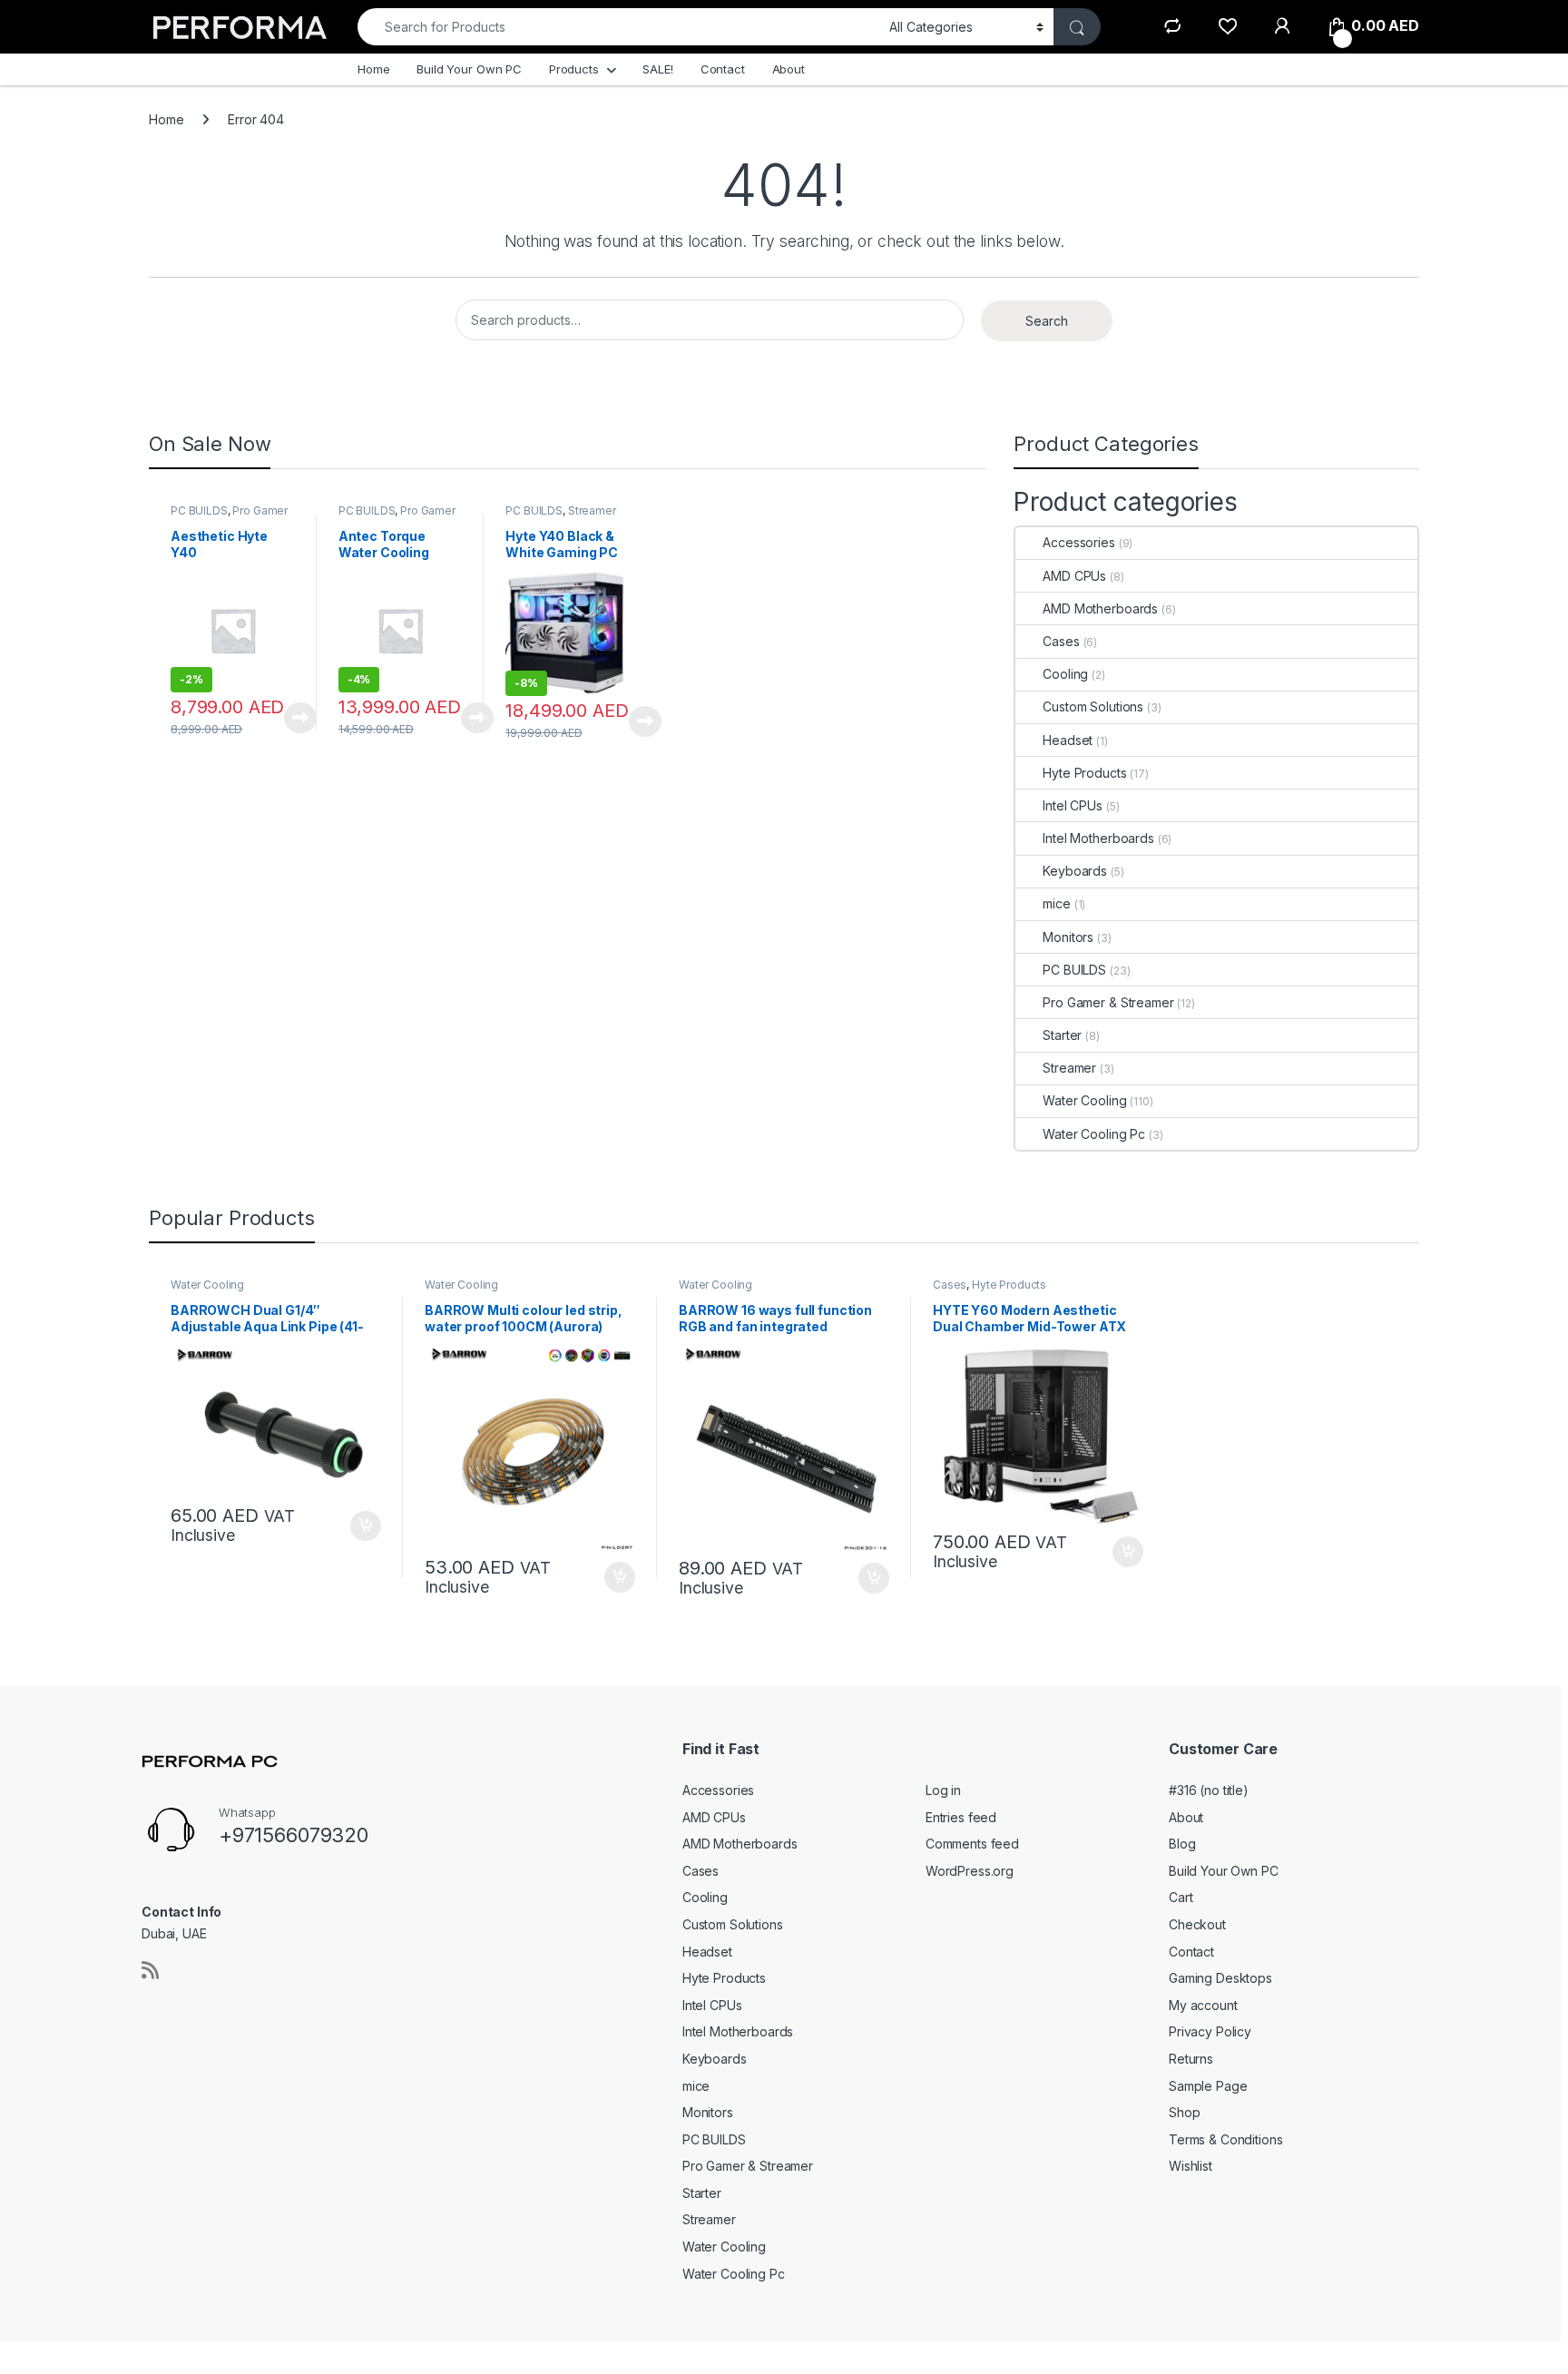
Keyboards (1075, 871)
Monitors (1068, 937)
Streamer (592, 510)
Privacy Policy (1210, 2031)
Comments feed (972, 1844)
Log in (943, 1790)
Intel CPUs (1073, 805)
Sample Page (1208, 2086)
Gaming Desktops (1220, 1978)
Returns (1191, 2059)
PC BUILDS (199, 510)
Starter (1062, 1035)
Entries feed (961, 1817)
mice (1056, 903)
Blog (1182, 1844)
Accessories (1078, 542)
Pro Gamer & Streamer (1108, 1002)
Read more (300, 718)
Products (574, 69)
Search (1047, 321)
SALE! (657, 69)
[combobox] (618, 27)
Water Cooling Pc (1094, 1134)
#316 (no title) (1209, 1790)
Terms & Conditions (1225, 2139)
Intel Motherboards (1098, 838)
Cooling (1065, 674)
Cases (1061, 641)
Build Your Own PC (469, 69)
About (789, 69)
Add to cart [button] (366, 1526)
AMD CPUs (1074, 576)
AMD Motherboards (1100, 608)
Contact (723, 69)
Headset (1068, 740)
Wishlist (1191, 2166)
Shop (1184, 2112)
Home (373, 69)
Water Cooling (1084, 1100)
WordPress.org (970, 1871)
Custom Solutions (1093, 706)
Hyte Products (1084, 773)
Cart (1181, 1897)
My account (1203, 2005)
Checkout (1197, 1924)
